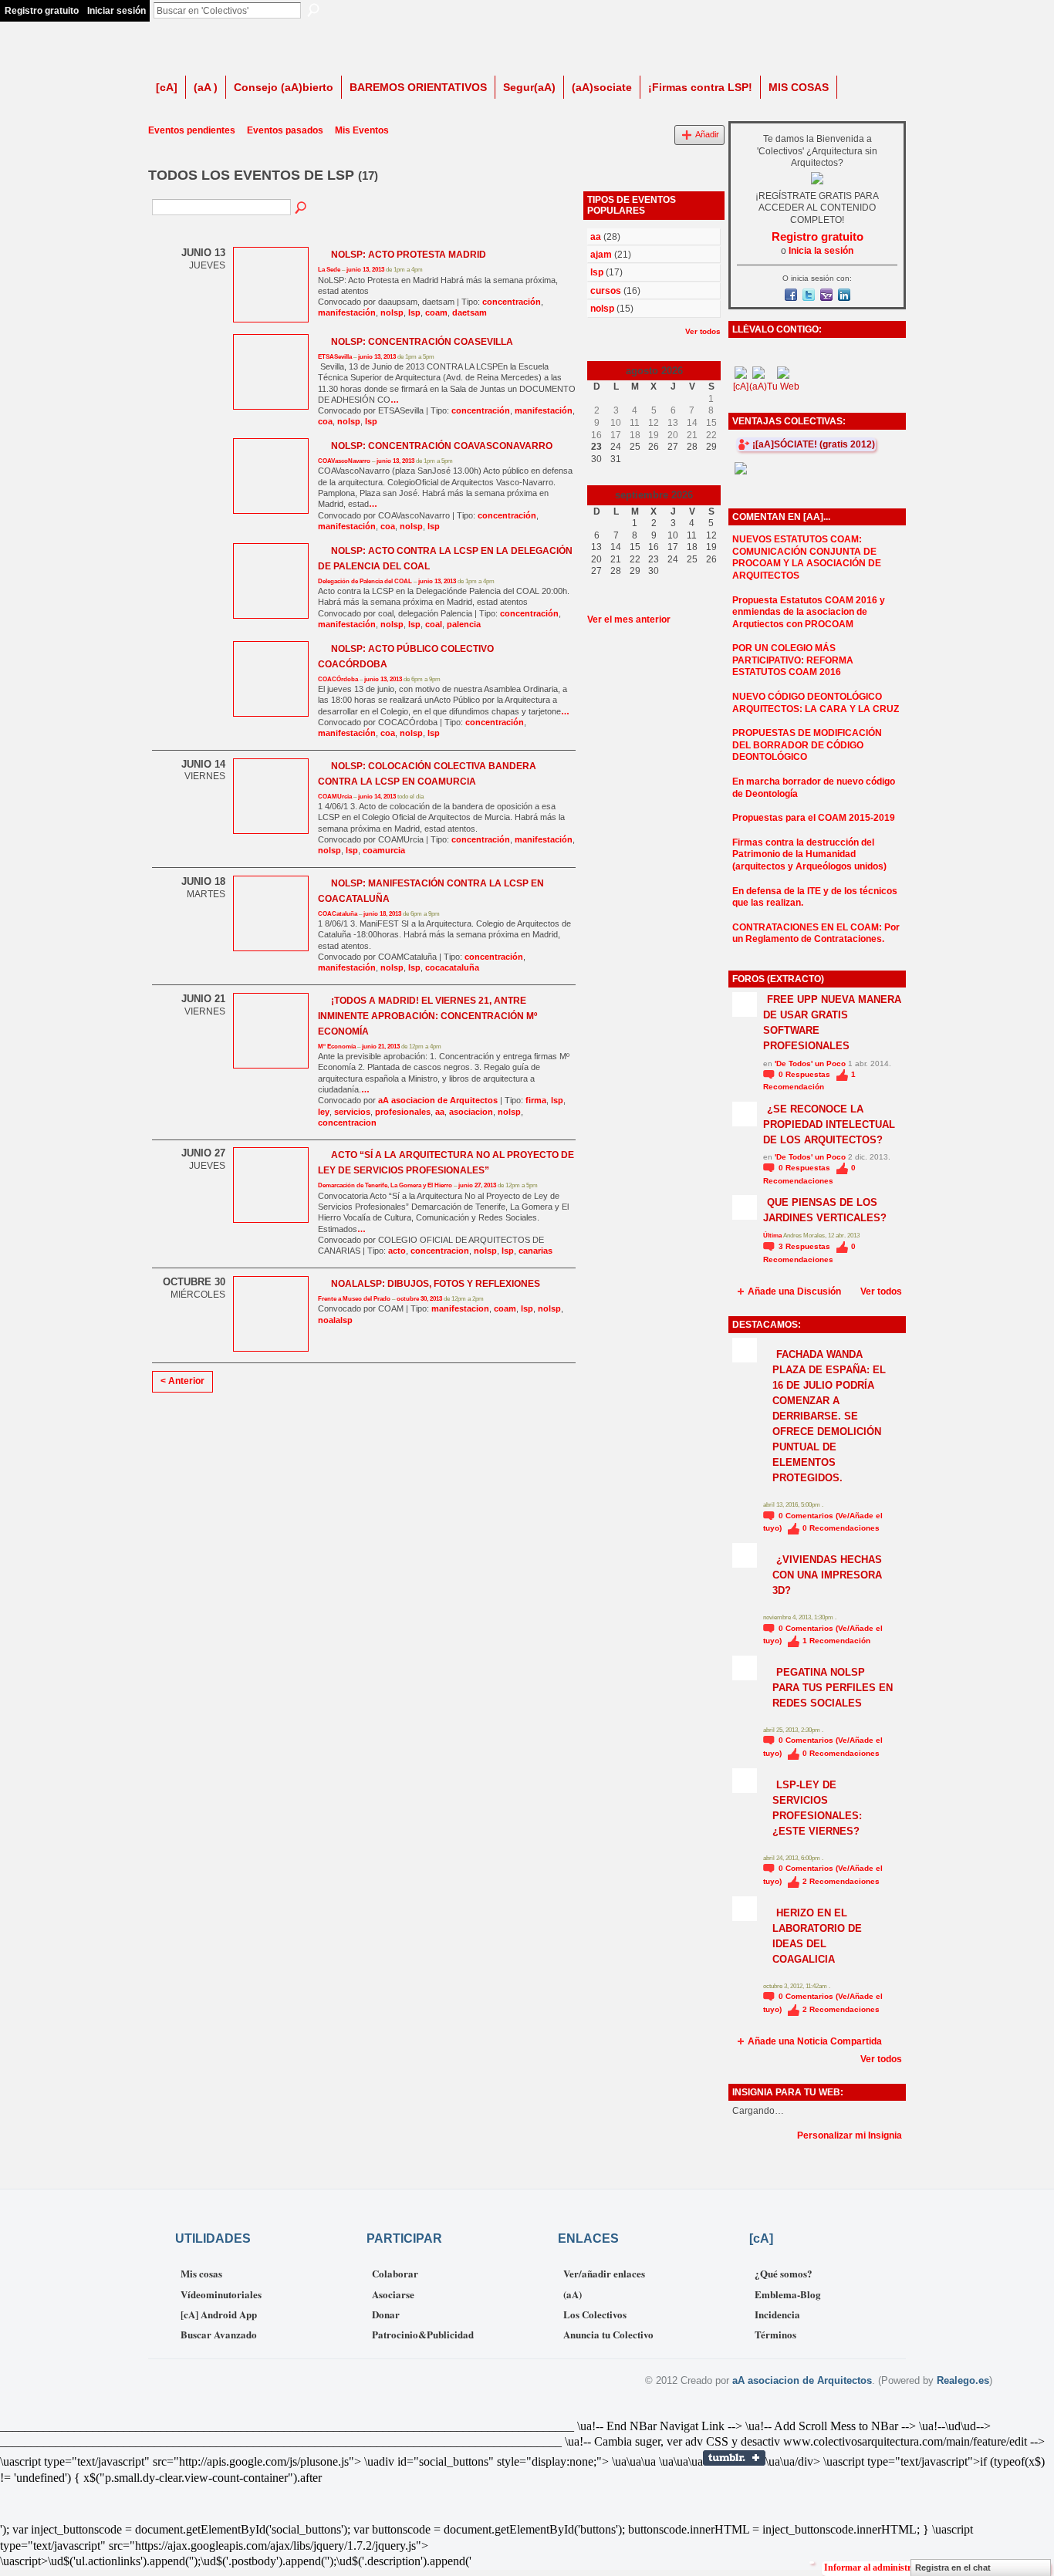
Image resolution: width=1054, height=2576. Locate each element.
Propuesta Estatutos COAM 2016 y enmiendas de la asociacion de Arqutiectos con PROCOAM (809, 612)
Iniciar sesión (117, 11)
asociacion (471, 1112)
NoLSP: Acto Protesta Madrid (409, 255)
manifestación (347, 312)
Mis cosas (201, 2273)
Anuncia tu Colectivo (608, 2334)
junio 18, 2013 (382, 914)
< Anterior (182, 1381)
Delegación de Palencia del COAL (365, 581)
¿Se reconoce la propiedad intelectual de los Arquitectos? (829, 1124)
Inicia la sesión (821, 251)
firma (536, 1100)
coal (434, 624)
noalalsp (335, 1320)
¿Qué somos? (784, 2273)
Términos (775, 2334)
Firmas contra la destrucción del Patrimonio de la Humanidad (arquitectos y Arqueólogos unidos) (809, 854)
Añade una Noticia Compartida (815, 2041)
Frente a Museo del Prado (354, 1299)
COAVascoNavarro (344, 461)
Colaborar (395, 2273)
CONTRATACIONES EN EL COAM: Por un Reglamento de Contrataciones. (816, 934)
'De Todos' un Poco (810, 1063)
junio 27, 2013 (477, 1185)
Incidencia (777, 2314)
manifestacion (460, 1308)
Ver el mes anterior (629, 620)
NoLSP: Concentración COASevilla (422, 342)
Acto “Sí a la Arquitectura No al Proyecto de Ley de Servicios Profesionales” (446, 1163)
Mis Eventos (362, 130)
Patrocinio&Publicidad (423, 2334)
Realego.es (963, 2380)
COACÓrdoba (338, 679)
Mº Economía (337, 1047)
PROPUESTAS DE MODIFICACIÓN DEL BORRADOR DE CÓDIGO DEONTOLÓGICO (807, 745)
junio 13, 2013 (365, 270)
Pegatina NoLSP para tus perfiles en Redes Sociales (833, 1688)
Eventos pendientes (192, 130)
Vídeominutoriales (221, 2294)
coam (436, 312)
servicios (352, 1112)
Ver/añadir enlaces (604, 2273)
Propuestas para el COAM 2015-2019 (814, 818)
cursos (606, 291)
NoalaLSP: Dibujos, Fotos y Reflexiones (436, 1284)
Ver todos (703, 331)
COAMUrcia (335, 797)
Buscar (313, 10)
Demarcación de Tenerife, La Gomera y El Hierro (385, 1185)
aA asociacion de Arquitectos (438, 1100)
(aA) (573, 2294)
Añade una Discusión (794, 1291)
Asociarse (393, 2294)
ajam (601, 255)
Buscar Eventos (302, 208)
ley (324, 1112)
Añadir (707, 134)
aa (440, 1112)
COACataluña (338, 914)
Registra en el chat (953, 2568)
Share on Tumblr (734, 2458)
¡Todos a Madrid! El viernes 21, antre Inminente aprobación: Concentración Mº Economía (427, 1016)
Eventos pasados (285, 130)
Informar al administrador (877, 2568)
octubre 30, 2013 (419, 1299)
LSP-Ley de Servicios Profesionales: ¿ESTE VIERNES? (817, 1808)
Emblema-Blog (788, 2294)
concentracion (347, 1123)
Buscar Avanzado (219, 2334)
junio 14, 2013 (377, 797)
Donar (386, 2314)
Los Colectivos (595, 2314)
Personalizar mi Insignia (850, 2135)
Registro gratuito (42, 11)
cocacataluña (452, 967)
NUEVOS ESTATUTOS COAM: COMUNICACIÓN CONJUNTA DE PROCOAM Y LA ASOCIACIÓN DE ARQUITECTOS (807, 557)
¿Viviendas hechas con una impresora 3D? (827, 1575)
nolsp (392, 312)
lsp (414, 312)
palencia (464, 624)
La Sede (329, 270)
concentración (512, 302)
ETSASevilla (335, 357)
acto (397, 1251)
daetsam (470, 312)
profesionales (403, 1112)
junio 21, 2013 (381, 1047)
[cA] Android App (219, 2314)
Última (773, 1236)
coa (325, 421)
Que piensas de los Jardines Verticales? (825, 1210)
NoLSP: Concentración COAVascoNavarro (442, 446)
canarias (535, 1251)
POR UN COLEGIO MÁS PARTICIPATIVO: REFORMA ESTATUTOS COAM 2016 (793, 660)
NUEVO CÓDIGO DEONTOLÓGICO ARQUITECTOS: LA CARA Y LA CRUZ (816, 703)
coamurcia (384, 850)
